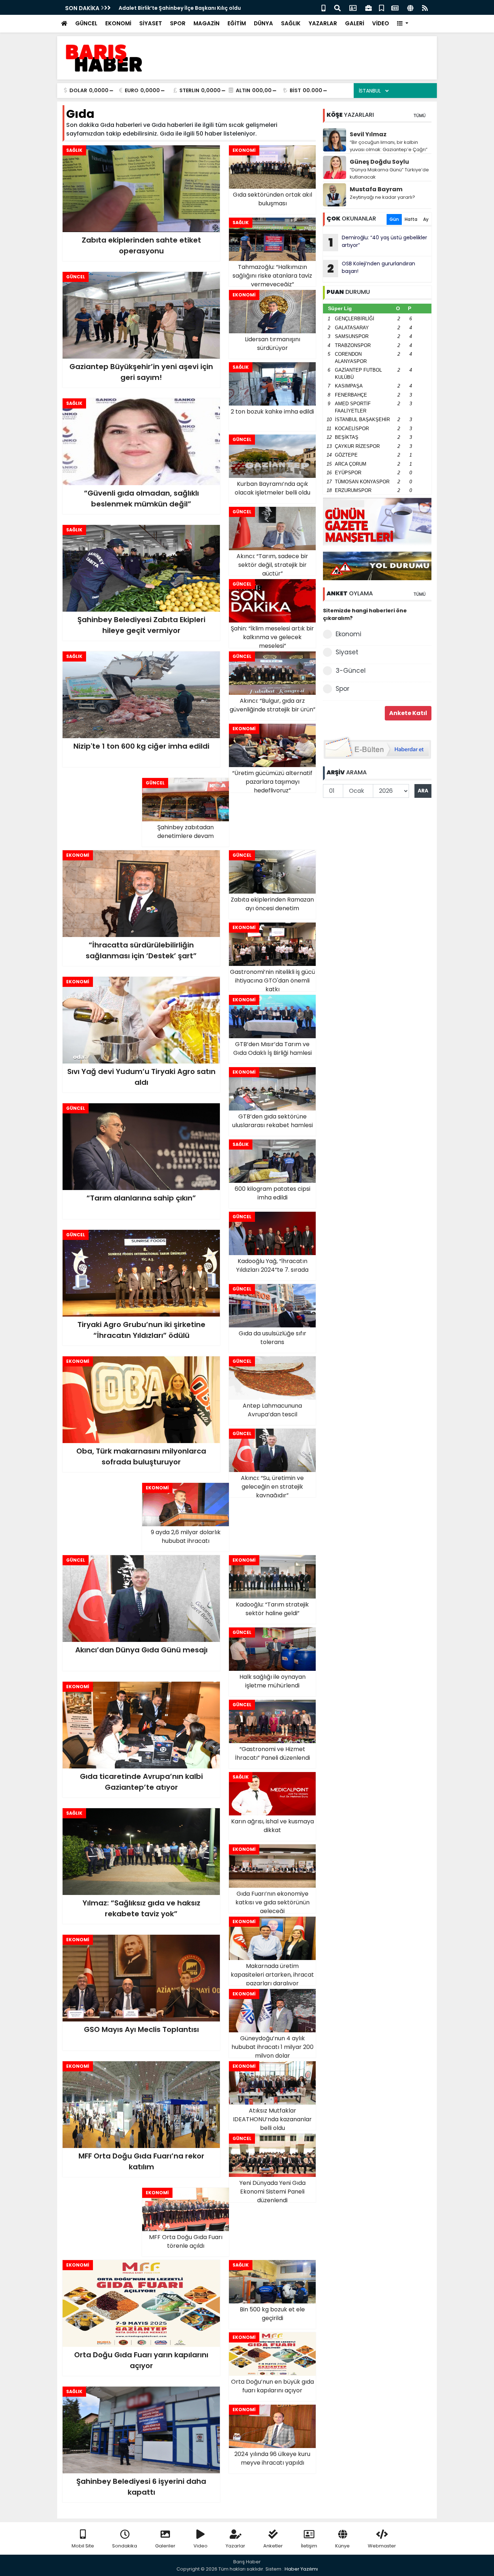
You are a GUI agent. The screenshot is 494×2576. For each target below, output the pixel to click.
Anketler (273, 2546)
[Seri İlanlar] (382, 7)
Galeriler (165, 2546)
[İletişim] (353, 7)
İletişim (309, 2546)
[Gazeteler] (395, 7)
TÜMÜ (420, 115)
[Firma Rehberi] (369, 7)
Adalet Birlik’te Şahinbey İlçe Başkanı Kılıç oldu (180, 8)
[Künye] (410, 7)
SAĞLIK (291, 23)
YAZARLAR (323, 23)
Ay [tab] (426, 219)
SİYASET (151, 23)
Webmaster (382, 2546)
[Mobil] (323, 7)
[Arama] (337, 7)
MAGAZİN (206, 23)
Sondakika (125, 2546)
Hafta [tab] (411, 219)
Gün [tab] (394, 219)
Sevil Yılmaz (368, 134)
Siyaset (347, 652)
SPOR (178, 23)
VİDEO (381, 23)
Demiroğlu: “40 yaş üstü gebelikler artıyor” (378, 242)
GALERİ (355, 23)
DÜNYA (263, 23)
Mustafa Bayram (376, 189)
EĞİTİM (237, 23)
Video (201, 2546)
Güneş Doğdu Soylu (379, 162)
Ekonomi (348, 634)
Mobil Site (83, 2546)
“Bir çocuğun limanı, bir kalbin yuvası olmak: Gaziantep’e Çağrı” (389, 146)
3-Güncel (351, 671)
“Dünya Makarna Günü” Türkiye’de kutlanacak (389, 173)
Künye (342, 2546)
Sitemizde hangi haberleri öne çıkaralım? (365, 614)
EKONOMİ (118, 23)
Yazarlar (235, 2546)
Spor (342, 689)
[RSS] (425, 7)
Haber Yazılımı (301, 2569)
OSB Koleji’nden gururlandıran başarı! (371, 268)
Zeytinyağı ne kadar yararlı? (382, 197)
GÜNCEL (86, 23)
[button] (403, 24)
